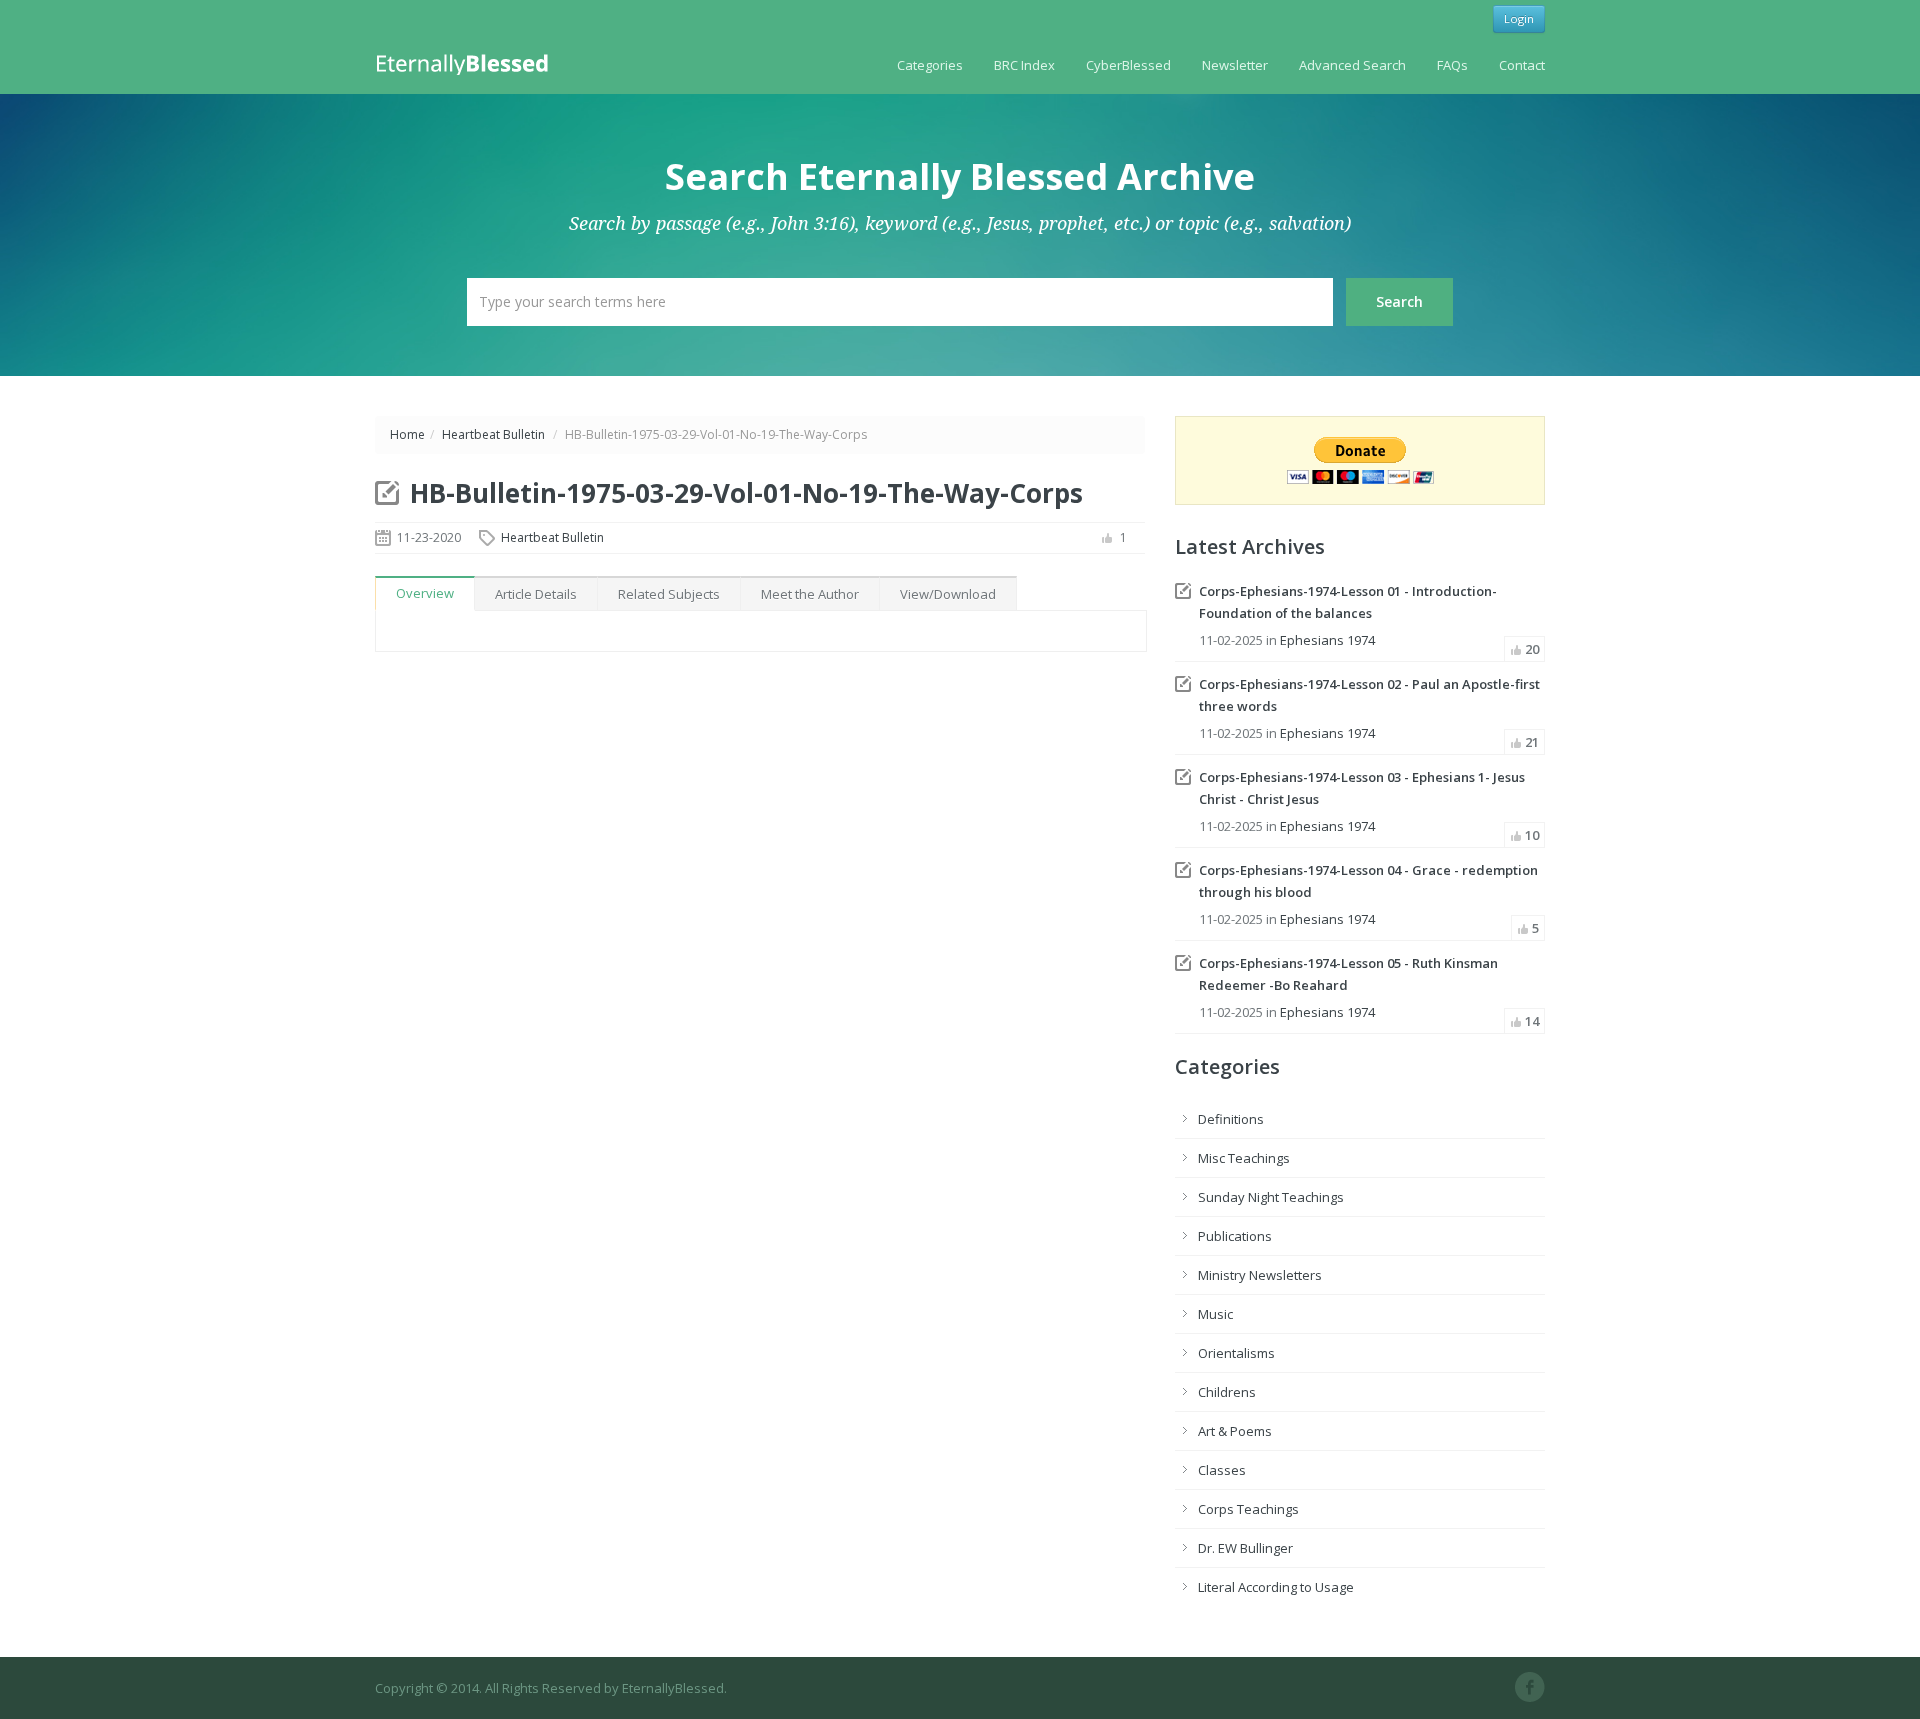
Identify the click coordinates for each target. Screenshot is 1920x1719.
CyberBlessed (1128, 65)
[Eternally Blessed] (466, 63)
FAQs (1452, 65)
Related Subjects (669, 594)
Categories (930, 65)
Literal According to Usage (1276, 1587)
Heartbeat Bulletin (493, 434)
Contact (1522, 65)
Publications (1235, 1236)
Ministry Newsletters (1260, 1275)
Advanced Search (1352, 65)
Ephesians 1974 (1327, 640)
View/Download (948, 594)
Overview (425, 593)
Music (1215, 1314)
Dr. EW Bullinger (1245, 1548)
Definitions (1231, 1119)
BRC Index (1024, 65)
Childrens (1227, 1392)
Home (407, 434)
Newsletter (1235, 65)
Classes (1222, 1470)
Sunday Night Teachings (1271, 1197)
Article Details (536, 594)
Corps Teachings (1248, 1509)
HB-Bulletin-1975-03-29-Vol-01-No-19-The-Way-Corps (746, 493)
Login (1519, 18)
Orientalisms (1236, 1353)
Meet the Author (810, 594)
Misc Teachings (1244, 1158)
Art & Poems (1235, 1431)
